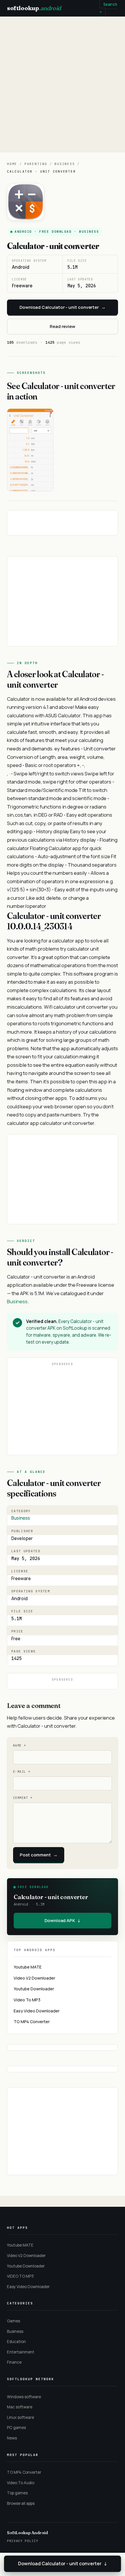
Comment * (23, 1798)
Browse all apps (21, 2503)
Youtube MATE (28, 1967)
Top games (17, 2493)
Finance (14, 2362)
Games (14, 2321)
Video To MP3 (27, 2000)
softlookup (34, 8)
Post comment (39, 1855)
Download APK (63, 1920)
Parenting (36, 164)
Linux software (20, 2417)
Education (16, 2342)
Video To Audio (21, 2483)
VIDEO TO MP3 (20, 2276)
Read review (63, 326)
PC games (16, 2428)
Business (65, 164)
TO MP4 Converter (32, 2022)
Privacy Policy (23, 2541)
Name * (19, 1746)
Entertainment (21, 2352)
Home (12, 164)
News (12, 2438)
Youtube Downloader (34, 1989)
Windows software (24, 2397)
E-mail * (22, 1772)
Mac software (20, 2407)
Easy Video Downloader (37, 2011)
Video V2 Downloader (34, 1978)
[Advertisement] (63, 84)
